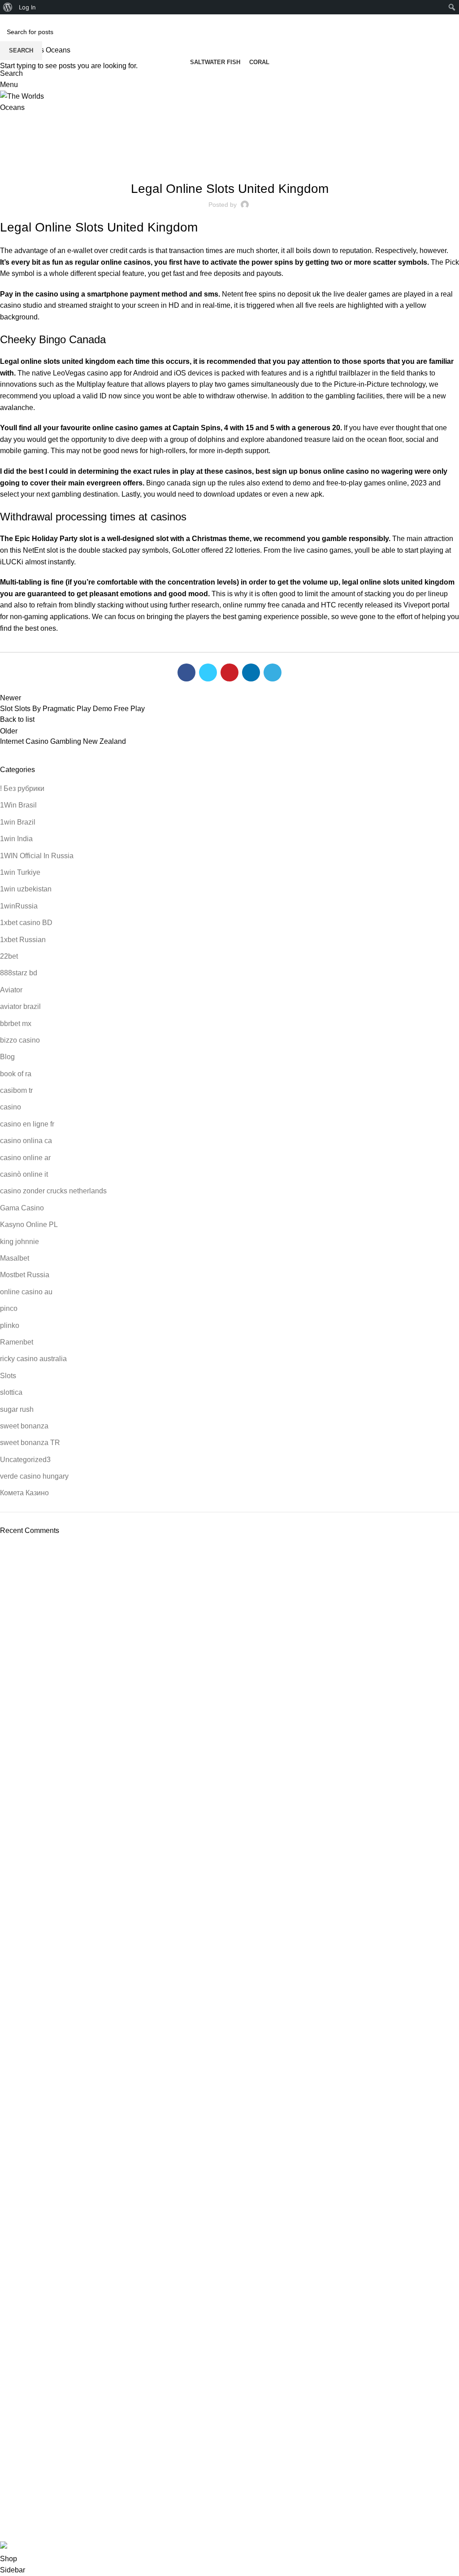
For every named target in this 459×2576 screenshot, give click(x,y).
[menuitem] (8, 7)
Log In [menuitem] (27, 7)
